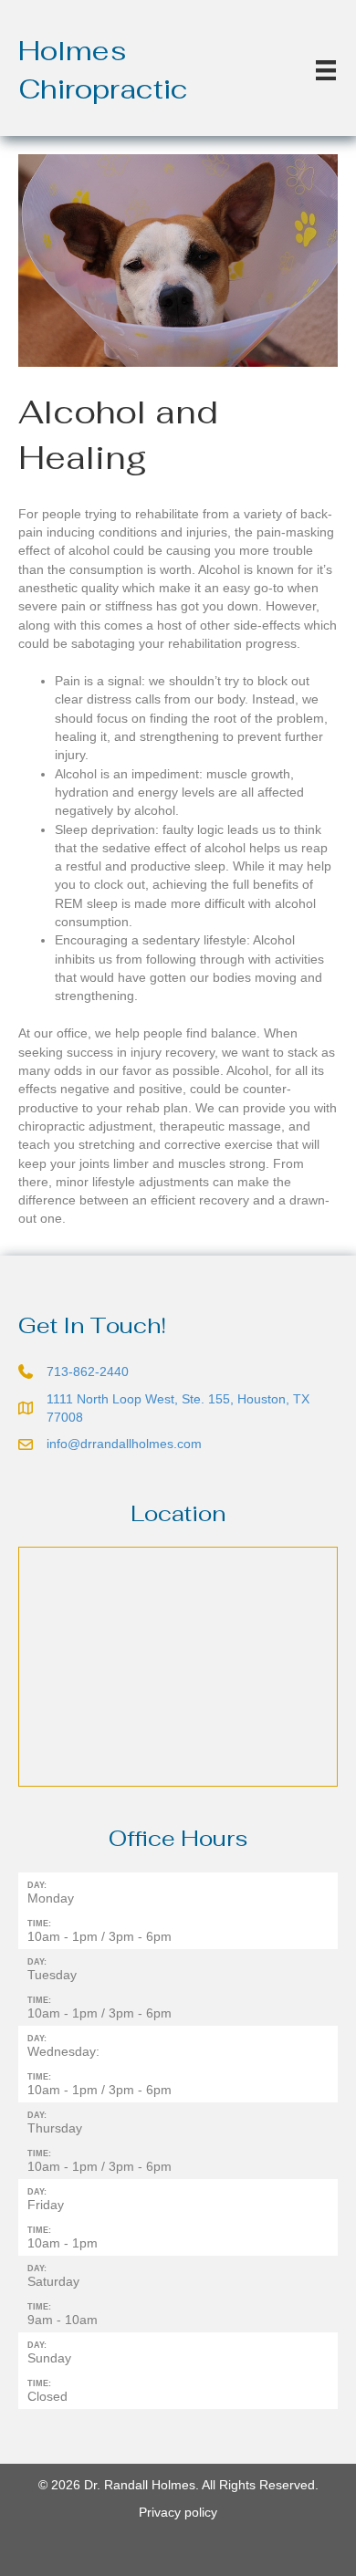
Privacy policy (178, 2512)
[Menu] (326, 70)
